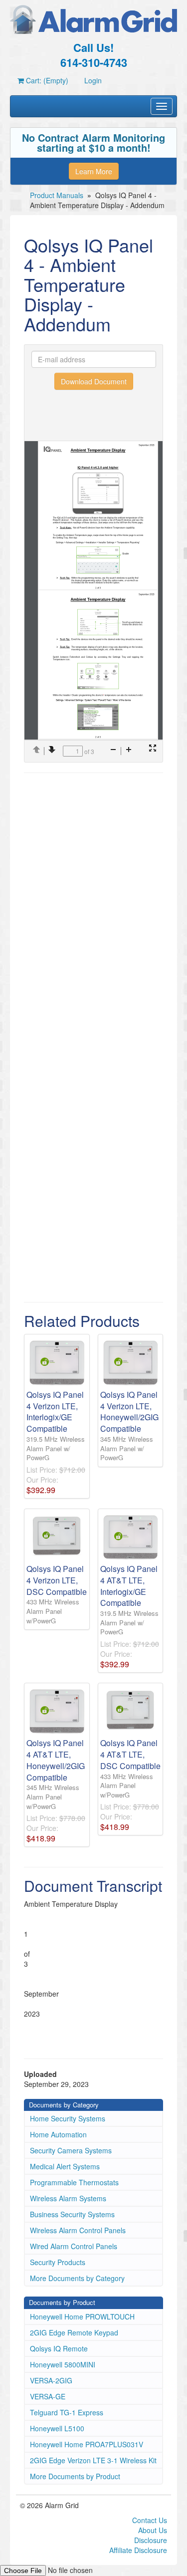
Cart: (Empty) (46, 80)
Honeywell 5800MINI (63, 2364)
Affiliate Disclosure (138, 2550)
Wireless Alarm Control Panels (78, 2230)
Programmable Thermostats (74, 2182)
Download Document (94, 381)
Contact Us (150, 2520)
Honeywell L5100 (57, 2428)
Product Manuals (57, 195)
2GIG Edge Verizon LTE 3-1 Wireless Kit (93, 2460)
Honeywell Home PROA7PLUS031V (87, 2444)
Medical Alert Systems (65, 2166)
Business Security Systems (72, 2214)
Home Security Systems (68, 2118)
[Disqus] (93, 908)
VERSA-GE (48, 2396)
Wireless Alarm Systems (68, 2198)
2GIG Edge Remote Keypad (74, 2332)
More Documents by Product (75, 2476)
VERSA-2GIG (51, 2380)
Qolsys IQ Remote (59, 2348)
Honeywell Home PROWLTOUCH (82, 2317)
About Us (153, 2530)
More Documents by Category (77, 2278)
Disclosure (151, 2540)
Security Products (58, 2262)
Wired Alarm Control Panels (74, 2246)
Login (93, 80)
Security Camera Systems (71, 2150)
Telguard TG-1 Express (67, 2412)
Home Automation (58, 2134)
